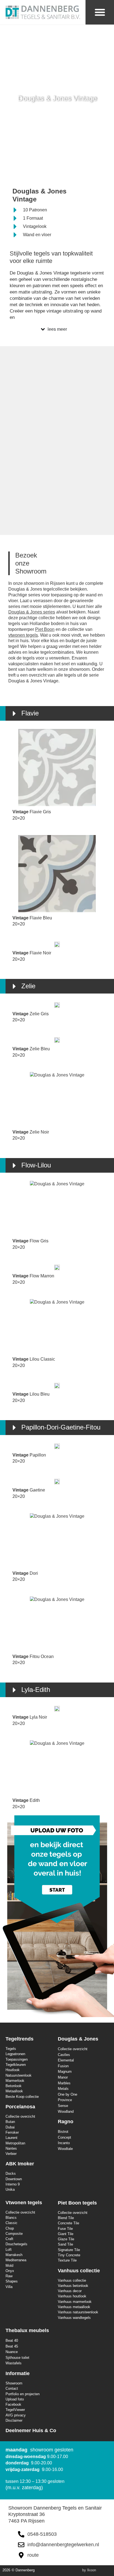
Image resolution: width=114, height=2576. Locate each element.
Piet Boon (45, 629)
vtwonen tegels (23, 635)
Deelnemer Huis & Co (31, 2430)
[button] (100, 12)
